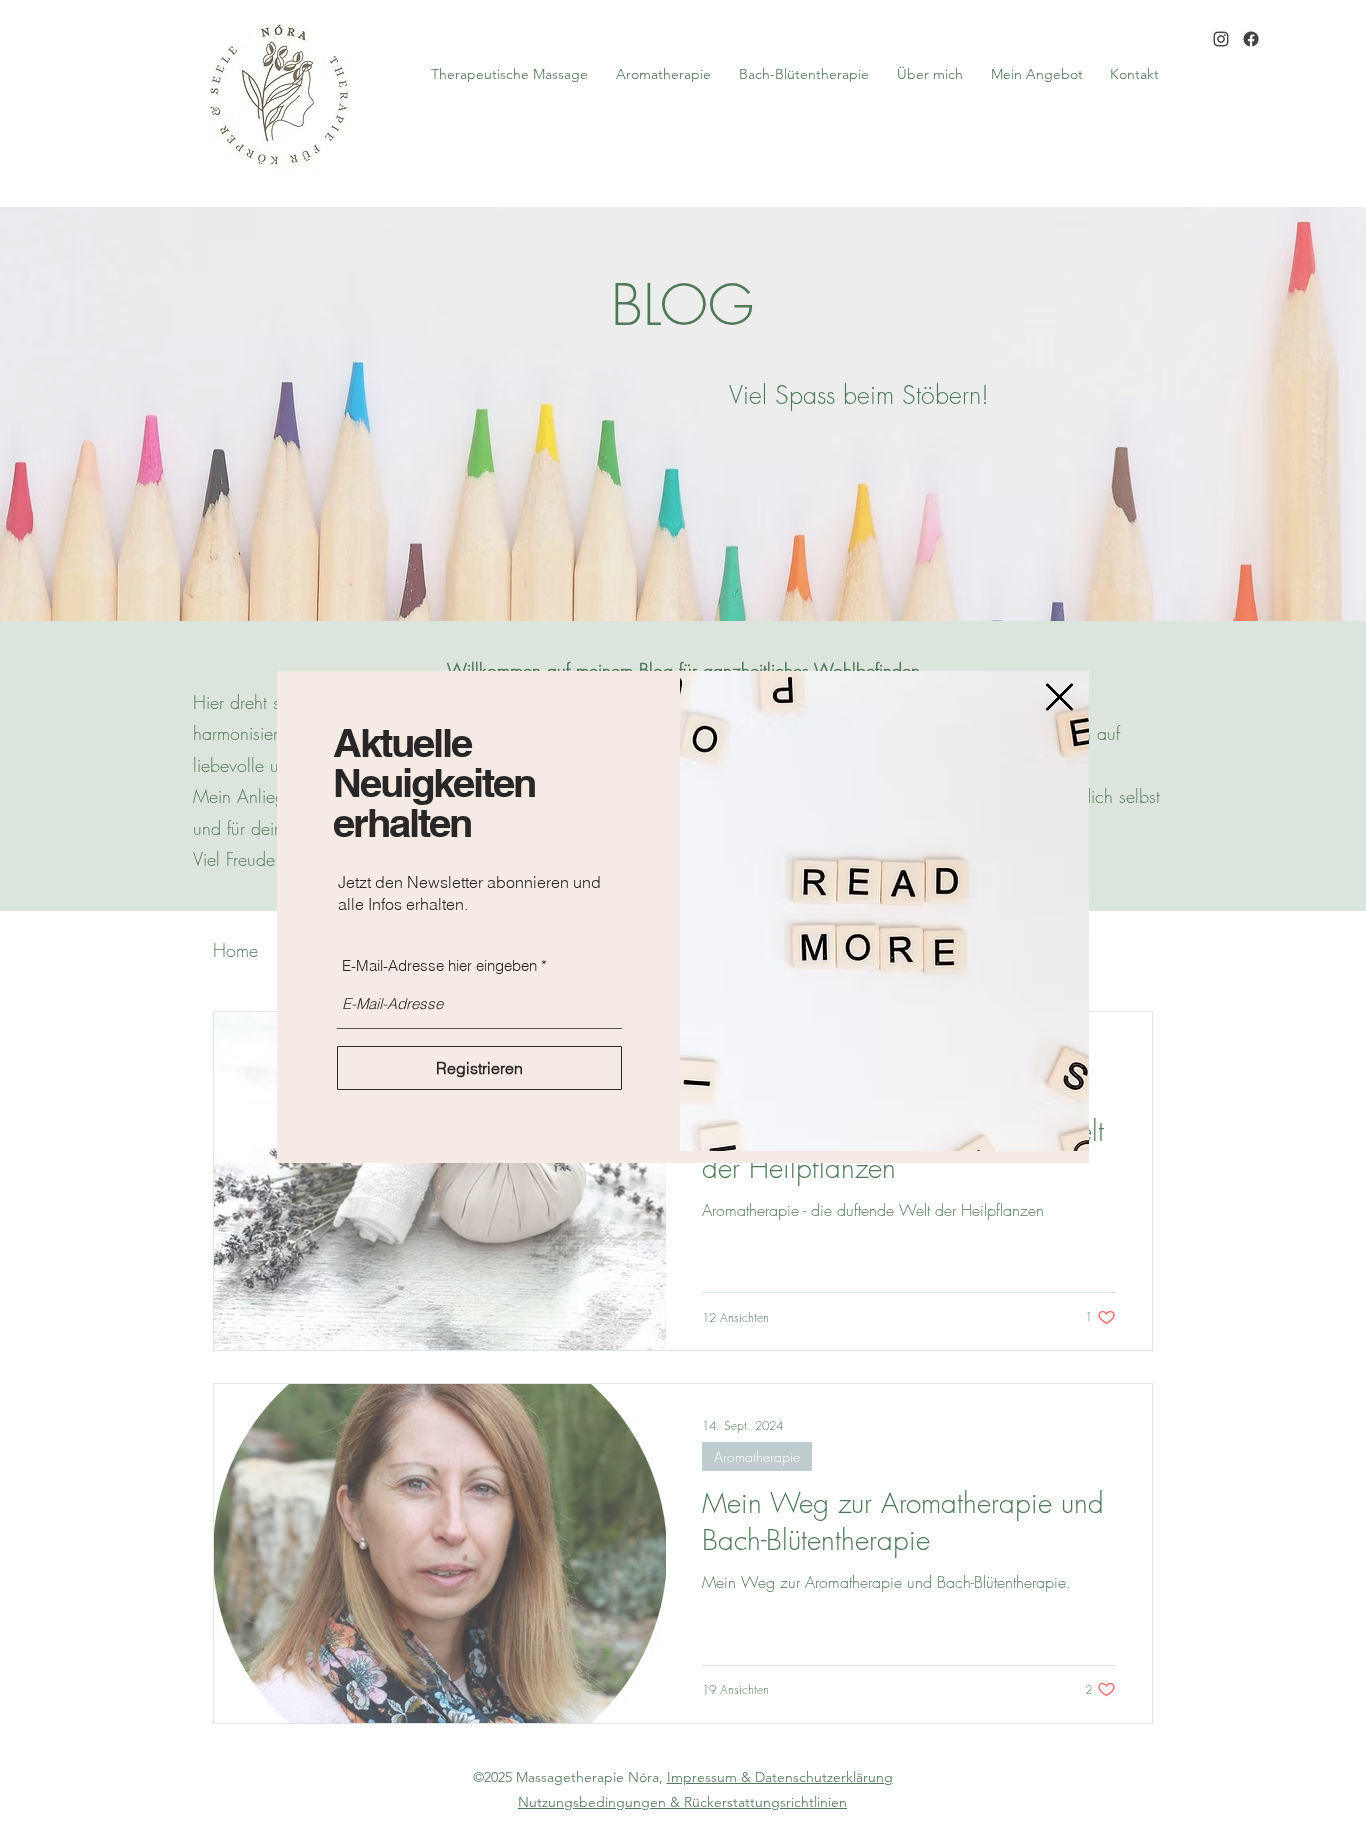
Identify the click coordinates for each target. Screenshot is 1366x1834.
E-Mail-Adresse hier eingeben (439, 965)
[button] (1059, 697)
